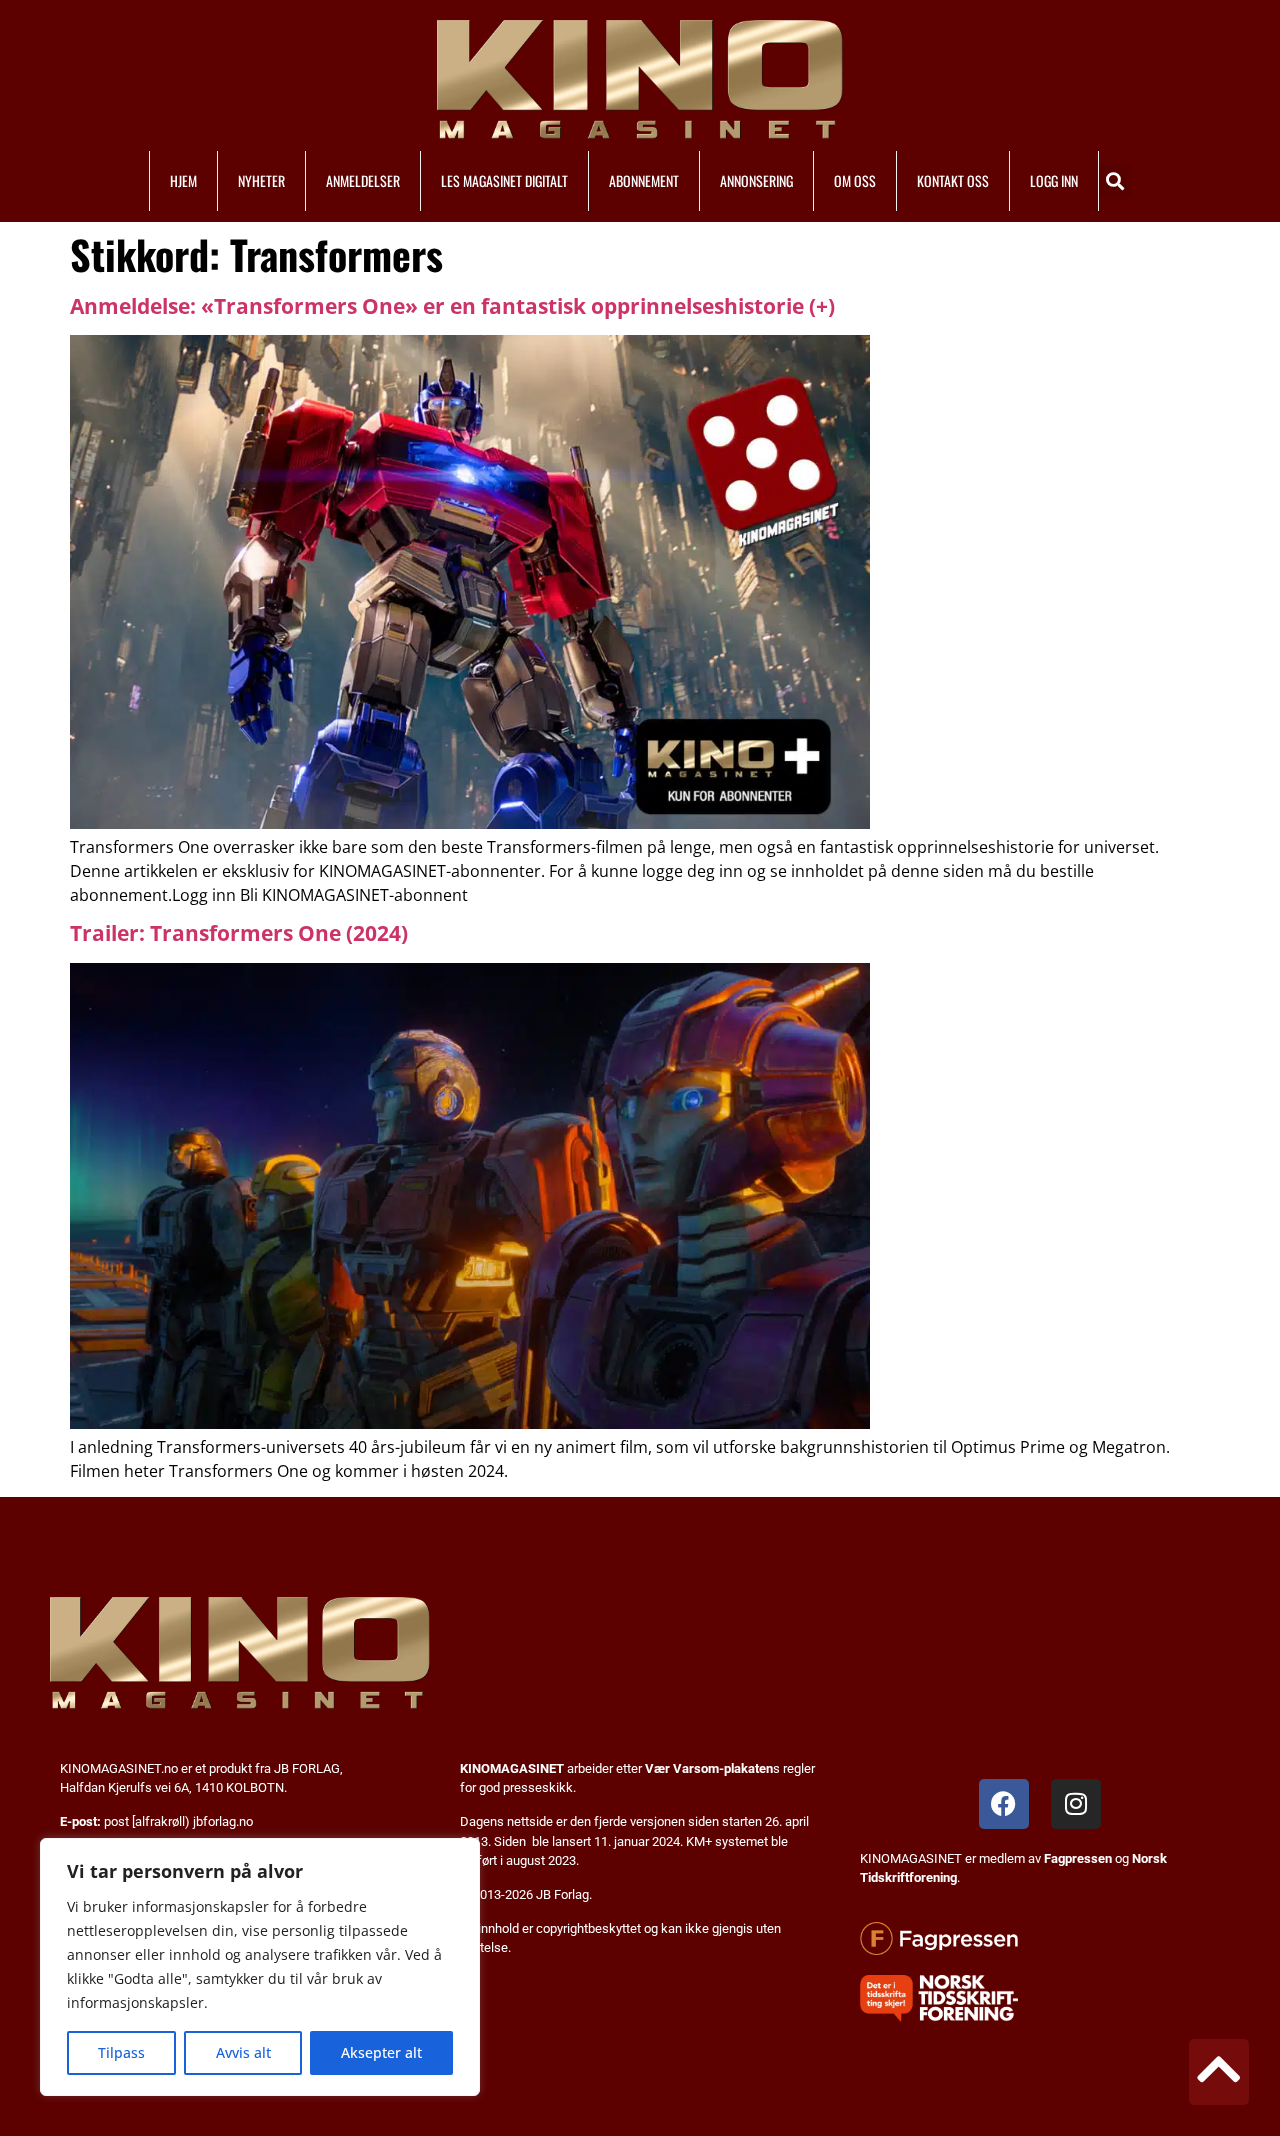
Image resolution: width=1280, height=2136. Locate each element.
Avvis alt (243, 2052)
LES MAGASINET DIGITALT (504, 180)
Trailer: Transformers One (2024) (239, 933)
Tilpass (121, 2052)
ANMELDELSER (363, 180)
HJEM (183, 180)
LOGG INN (1054, 180)
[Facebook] (1004, 1804)
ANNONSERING (756, 180)
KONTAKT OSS (953, 180)
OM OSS (855, 180)
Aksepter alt (381, 2052)
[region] (260, 1967)
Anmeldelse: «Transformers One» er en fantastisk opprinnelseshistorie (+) (452, 306)
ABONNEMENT (644, 180)
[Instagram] (1076, 1804)
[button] (1115, 180)
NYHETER (261, 180)
